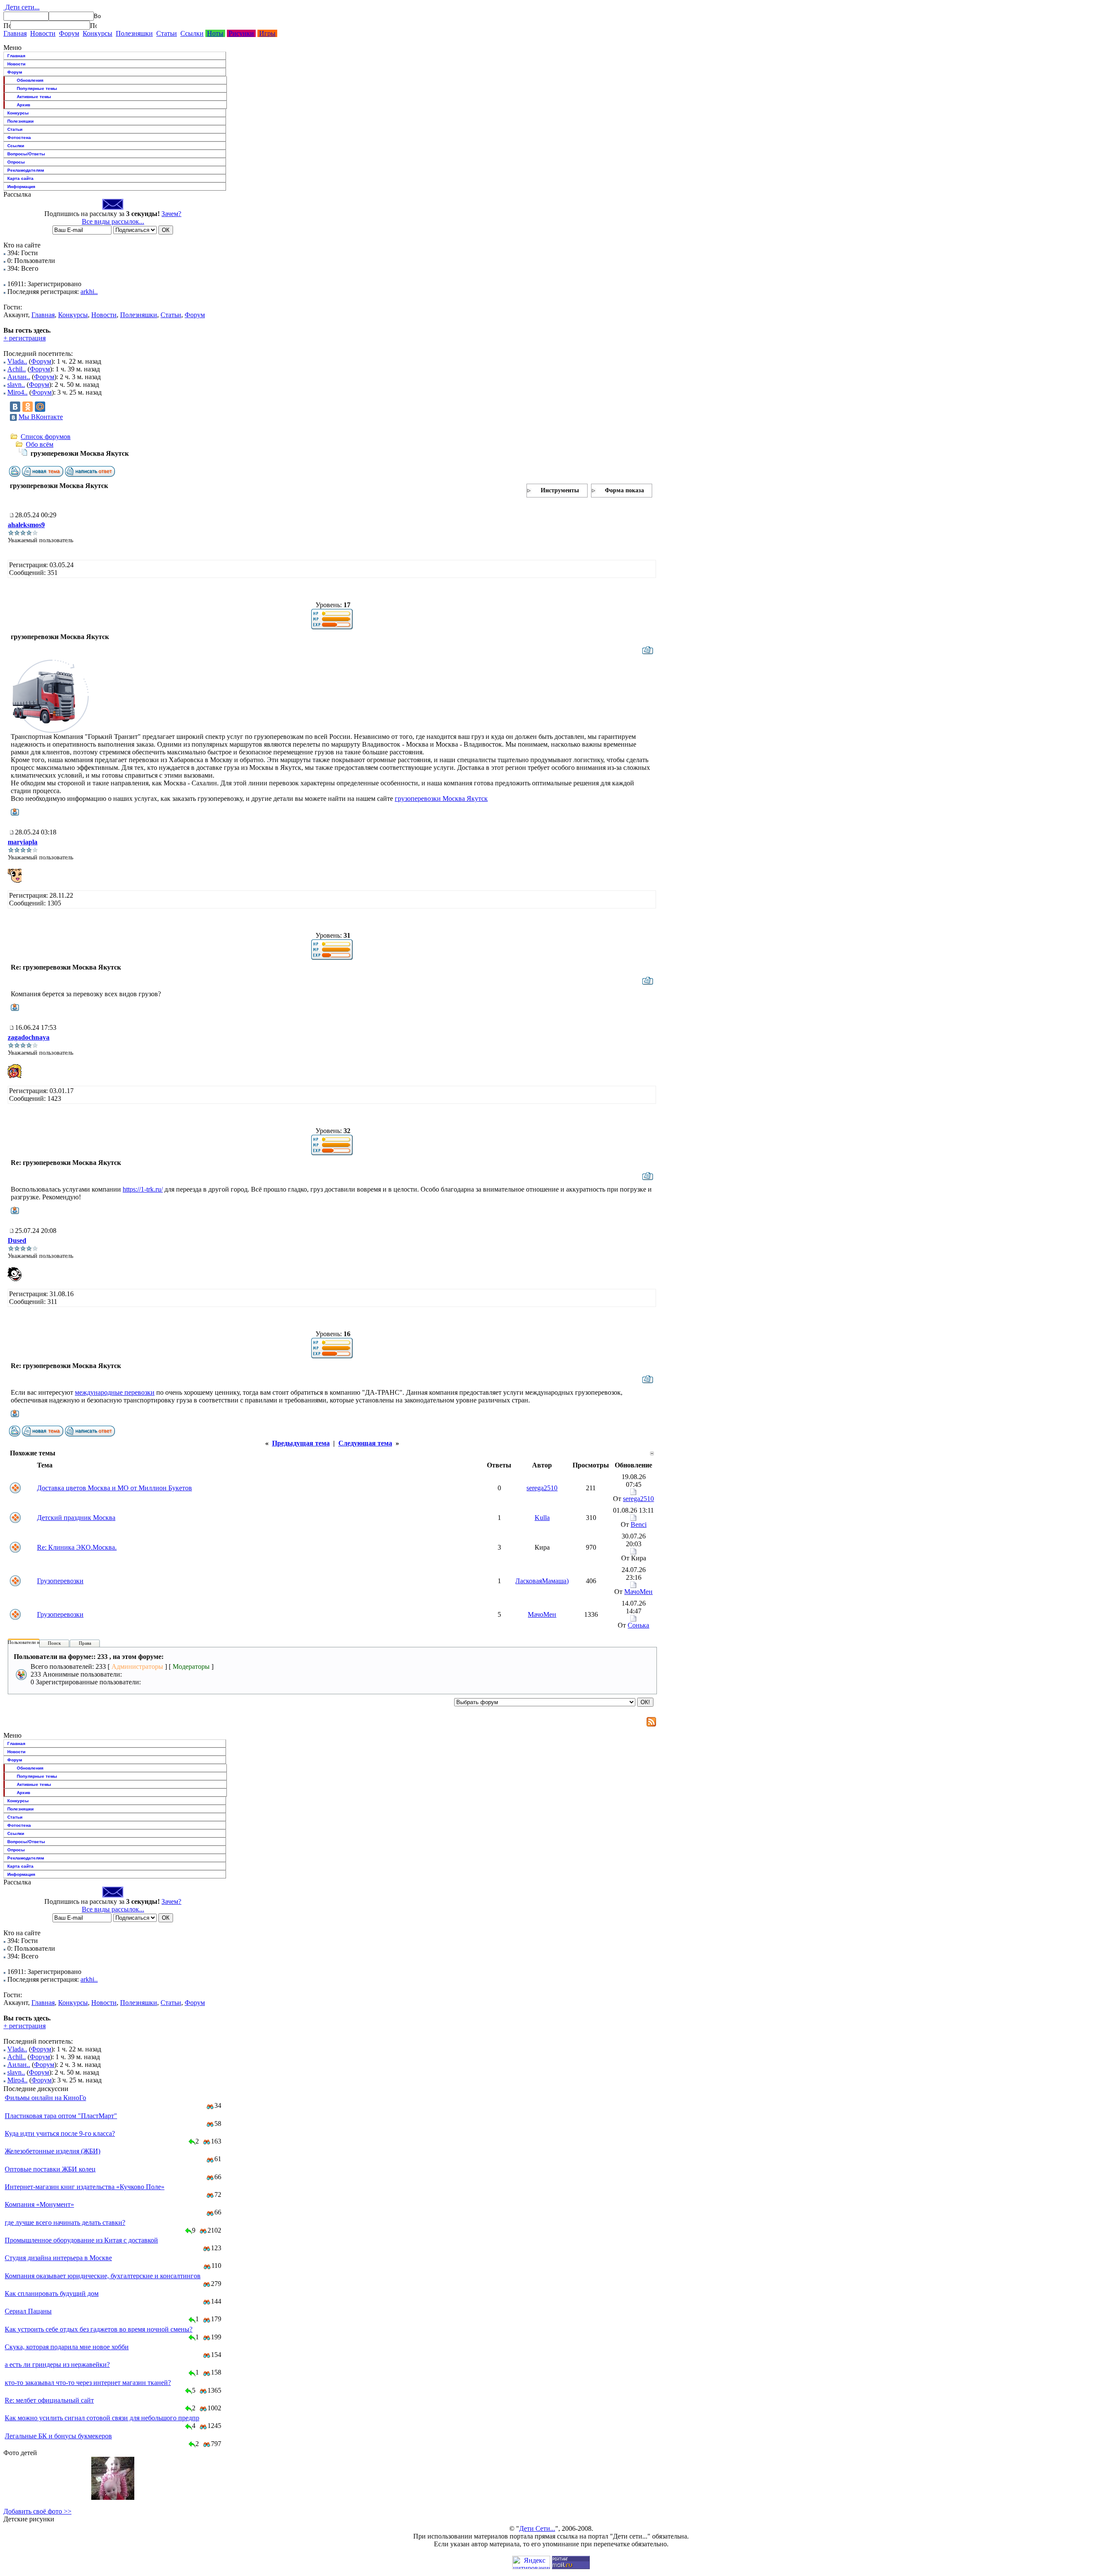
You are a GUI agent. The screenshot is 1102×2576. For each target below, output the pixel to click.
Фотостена (19, 137)
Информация (21, 187)
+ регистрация (25, 338)
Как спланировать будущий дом (52, 2293)
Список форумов (46, 437)
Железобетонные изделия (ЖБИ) (53, 2151)
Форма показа (624, 490)
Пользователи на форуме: (34, 1642)
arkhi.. (89, 292)
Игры (267, 33)
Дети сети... (22, 7)
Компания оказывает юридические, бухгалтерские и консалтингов (103, 2276)
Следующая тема (365, 1443)
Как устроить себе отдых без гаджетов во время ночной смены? (99, 2329)
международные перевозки (115, 1392)
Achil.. (17, 369)
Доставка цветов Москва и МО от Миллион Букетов (115, 1488)
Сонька (638, 1625)
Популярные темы (37, 88)
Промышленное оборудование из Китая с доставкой (81, 2240)
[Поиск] (7, 25)
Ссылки (192, 33)
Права (85, 1643)
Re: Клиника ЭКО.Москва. (77, 1547)
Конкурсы (98, 33)
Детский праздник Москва (76, 1518)
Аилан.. (19, 377)
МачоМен (638, 1592)
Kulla (542, 1518)
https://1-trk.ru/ (143, 1189)
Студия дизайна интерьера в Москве (58, 2258)
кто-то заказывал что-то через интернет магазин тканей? (88, 2383)
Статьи (167, 33)
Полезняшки (134, 33)
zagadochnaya (29, 1037)
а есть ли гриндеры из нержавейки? (57, 2364)
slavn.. (16, 385)
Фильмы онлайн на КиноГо (45, 2098)
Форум (69, 33)
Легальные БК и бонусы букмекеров (58, 2436)
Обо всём (40, 444)
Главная (15, 33)
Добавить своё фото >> (37, 2511)
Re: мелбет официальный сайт (49, 2400)
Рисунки (241, 33)
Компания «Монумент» (39, 2204)
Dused (17, 1240)
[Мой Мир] (40, 407)
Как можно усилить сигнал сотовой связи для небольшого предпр (102, 2418)
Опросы (16, 162)
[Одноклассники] (28, 407)
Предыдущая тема (301, 1443)
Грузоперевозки (60, 1581)
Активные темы (34, 97)
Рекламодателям (26, 170)
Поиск (54, 1643)
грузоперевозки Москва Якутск (441, 798)
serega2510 (542, 1488)
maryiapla (23, 842)
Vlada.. (17, 361)
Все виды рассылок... (113, 221)
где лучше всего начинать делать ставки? (65, 2222)
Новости (43, 33)
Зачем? (171, 214)
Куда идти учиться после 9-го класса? (60, 2133)
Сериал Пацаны (28, 2311)
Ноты (215, 33)
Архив (23, 105)
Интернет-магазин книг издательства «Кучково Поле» (85, 2187)
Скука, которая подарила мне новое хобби (67, 2347)
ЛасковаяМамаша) (542, 1581)
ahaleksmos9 (26, 525)
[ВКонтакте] (15, 407)
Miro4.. (17, 392)
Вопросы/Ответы (26, 154)
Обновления (30, 80)
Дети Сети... (537, 2528)
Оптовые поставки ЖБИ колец (50, 2169)
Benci (639, 1524)
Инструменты (560, 490)
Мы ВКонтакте (41, 417)
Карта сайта (20, 178)
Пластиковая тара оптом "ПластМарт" (61, 2116)
